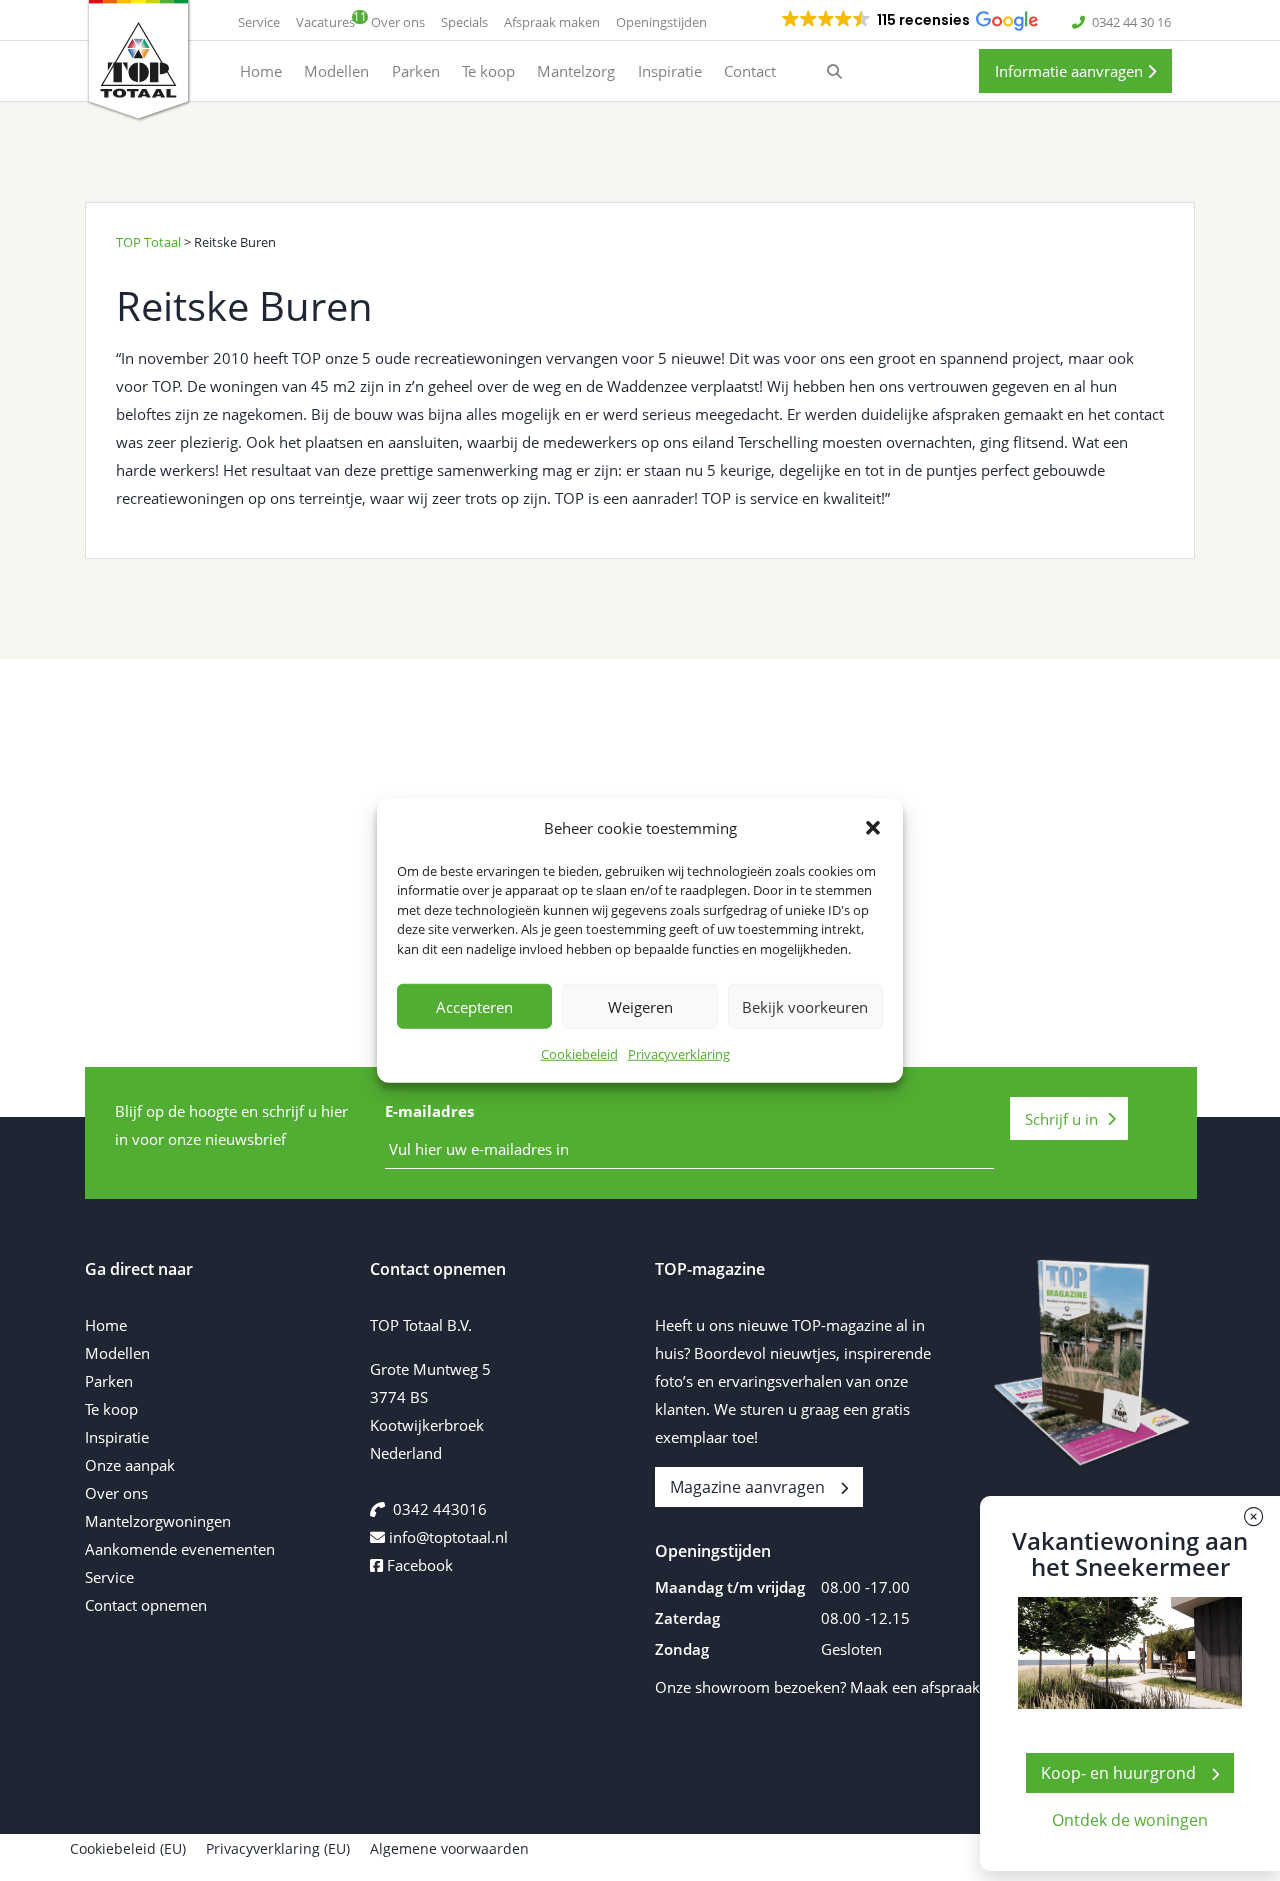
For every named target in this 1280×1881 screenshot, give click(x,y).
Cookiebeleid (579, 1054)
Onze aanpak (130, 1465)
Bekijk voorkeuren (805, 1006)
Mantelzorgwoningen (158, 1521)
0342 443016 (440, 1509)
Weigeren (640, 1006)
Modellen (117, 1353)
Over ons (116, 1493)
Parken (109, 1381)
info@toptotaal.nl (448, 1537)
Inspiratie (117, 1437)
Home (106, 1325)
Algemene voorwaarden (449, 1848)
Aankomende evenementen (180, 1549)
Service (109, 1577)
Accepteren (474, 1006)
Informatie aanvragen (1071, 71)
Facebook (418, 1565)
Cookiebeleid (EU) (128, 1848)
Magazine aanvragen (747, 1487)
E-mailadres (429, 1111)
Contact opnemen (146, 1605)
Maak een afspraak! (917, 1687)
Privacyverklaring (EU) (278, 1848)
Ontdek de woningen (1130, 1820)
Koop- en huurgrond (1118, 1773)
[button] (873, 827)
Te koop (111, 1409)
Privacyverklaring (679, 1054)
